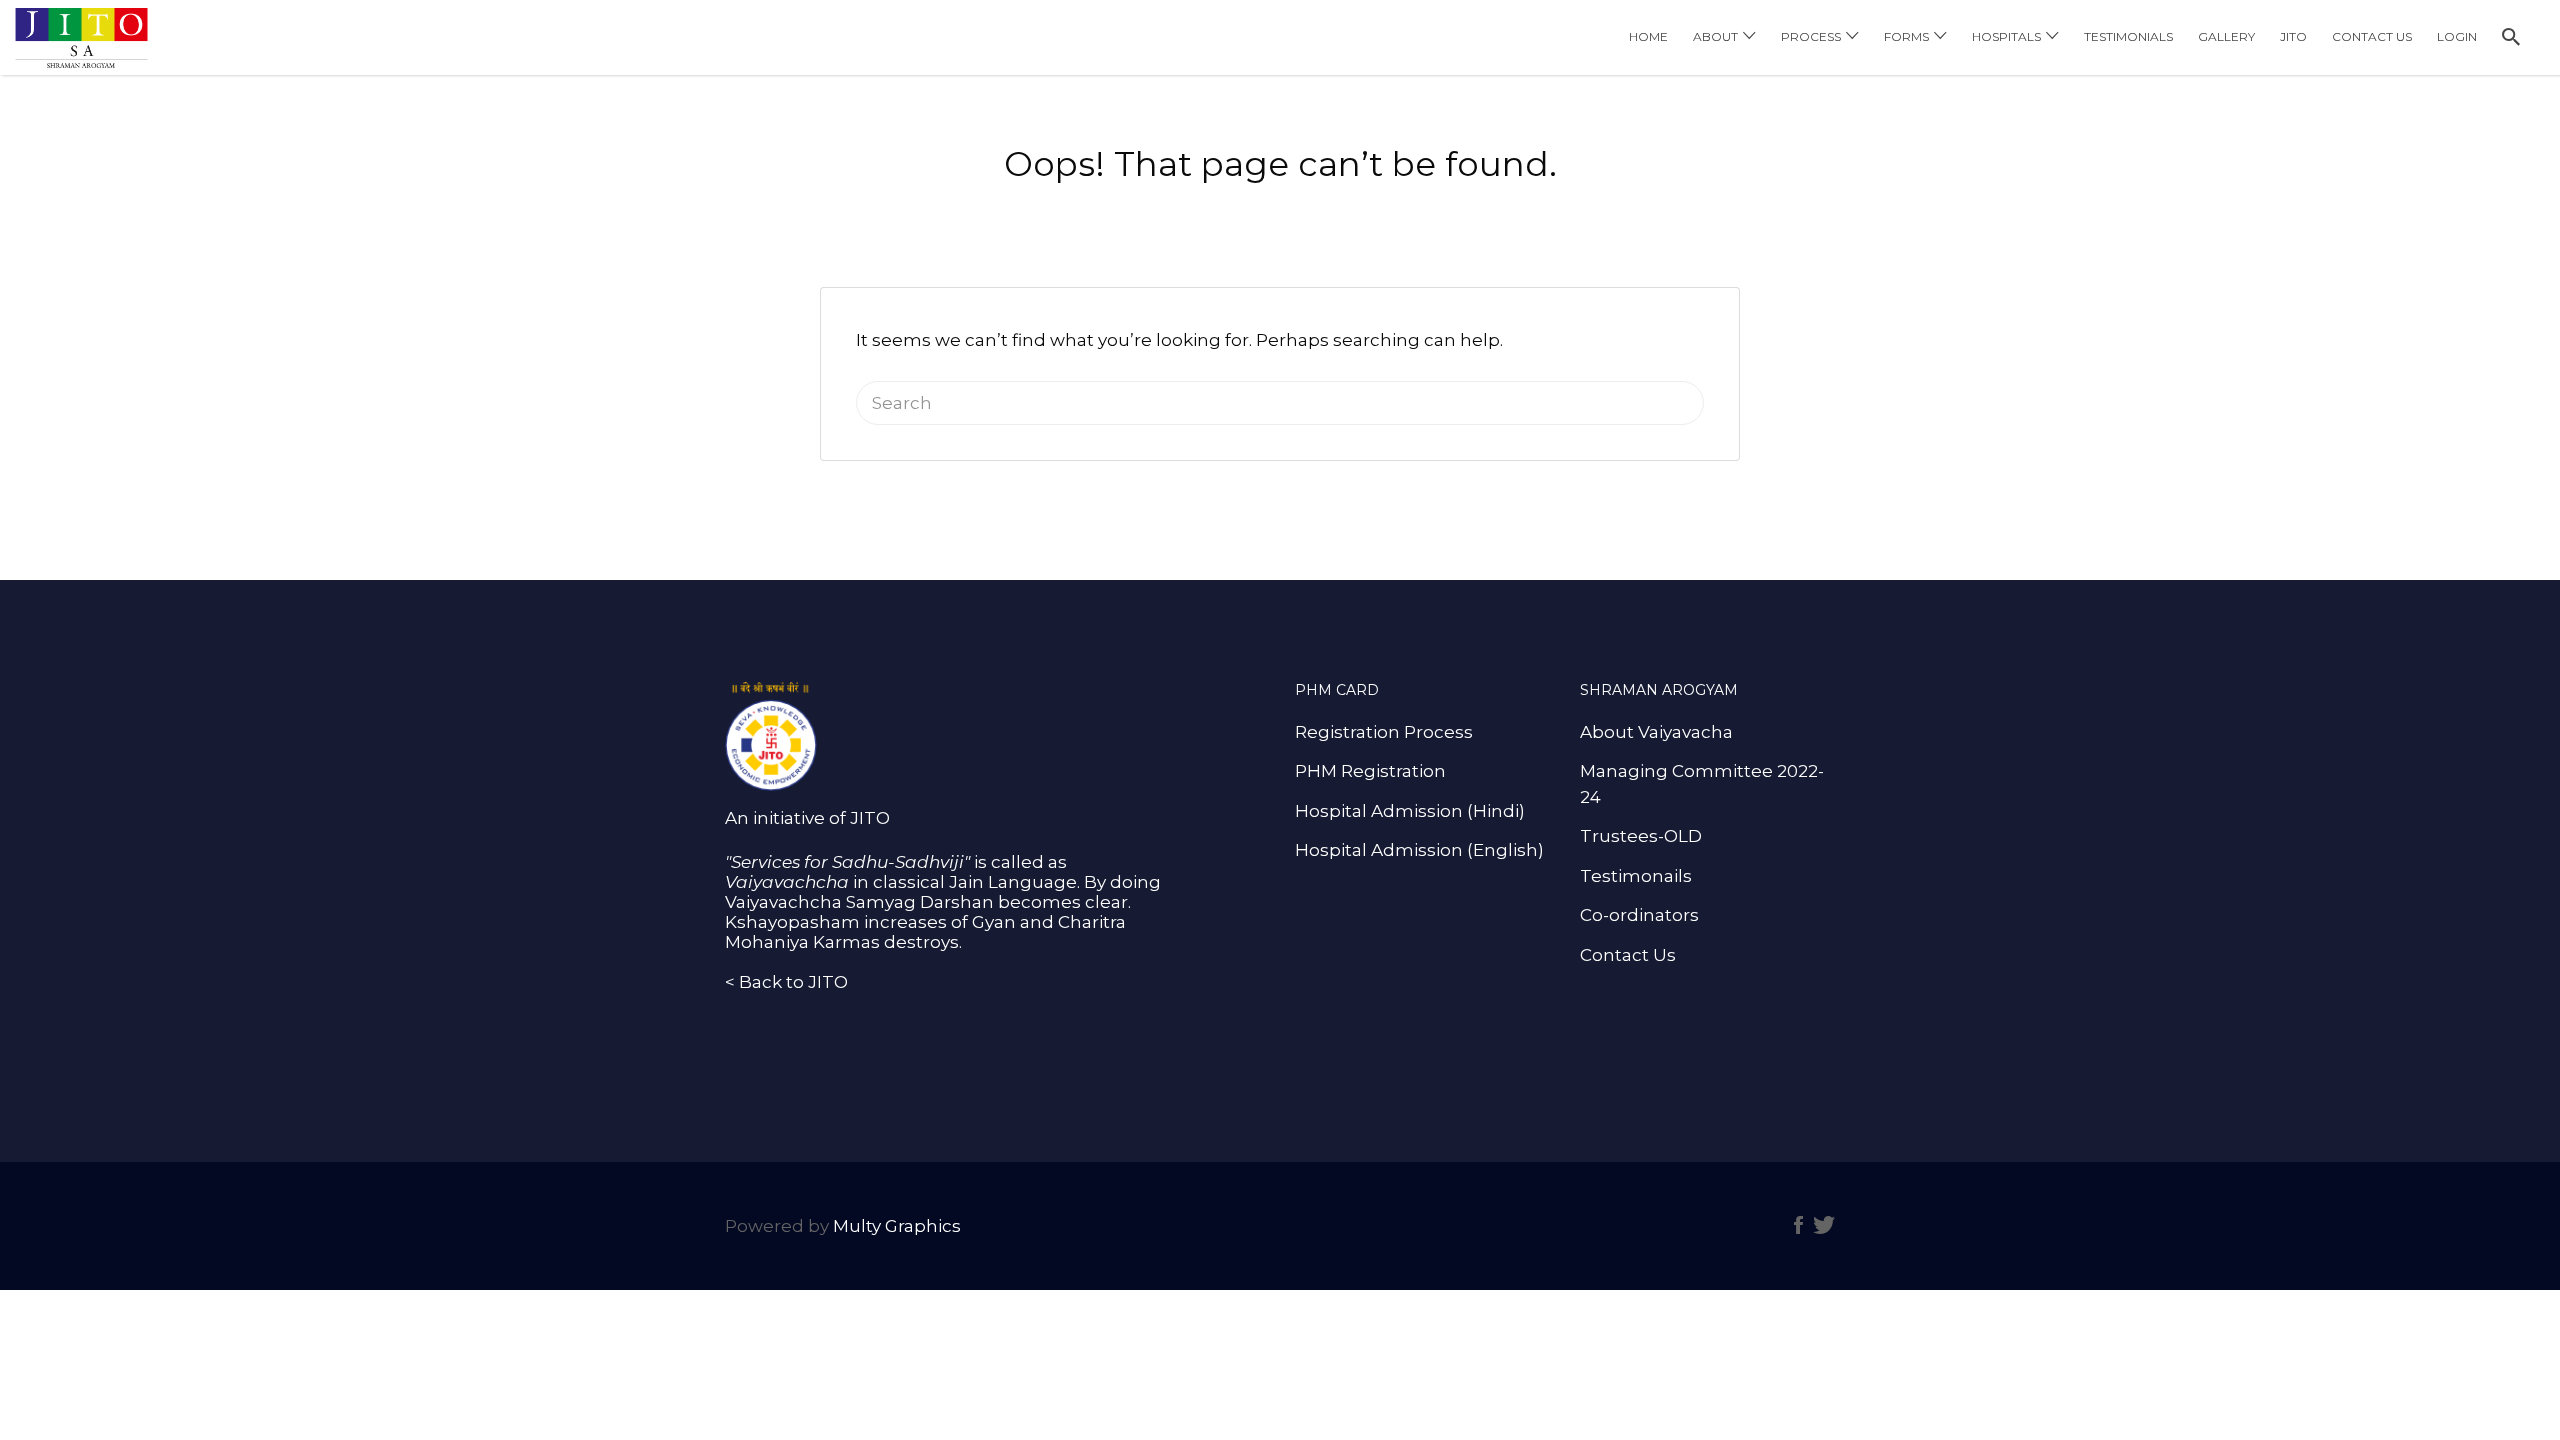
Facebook (1798, 1225)
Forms (1906, 36)
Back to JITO (793, 982)
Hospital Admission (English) (1419, 850)
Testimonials (2128, 36)
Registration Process (1384, 732)
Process (1811, 36)
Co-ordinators (1639, 915)
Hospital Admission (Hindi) (1410, 811)
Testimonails (1636, 876)
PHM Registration (1370, 771)
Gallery (2226, 36)
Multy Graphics (897, 1226)
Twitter (1824, 1225)
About (1715, 36)
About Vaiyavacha (1656, 732)
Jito (2293, 36)
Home (1648, 36)
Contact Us (2372, 36)
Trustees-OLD (1641, 836)
